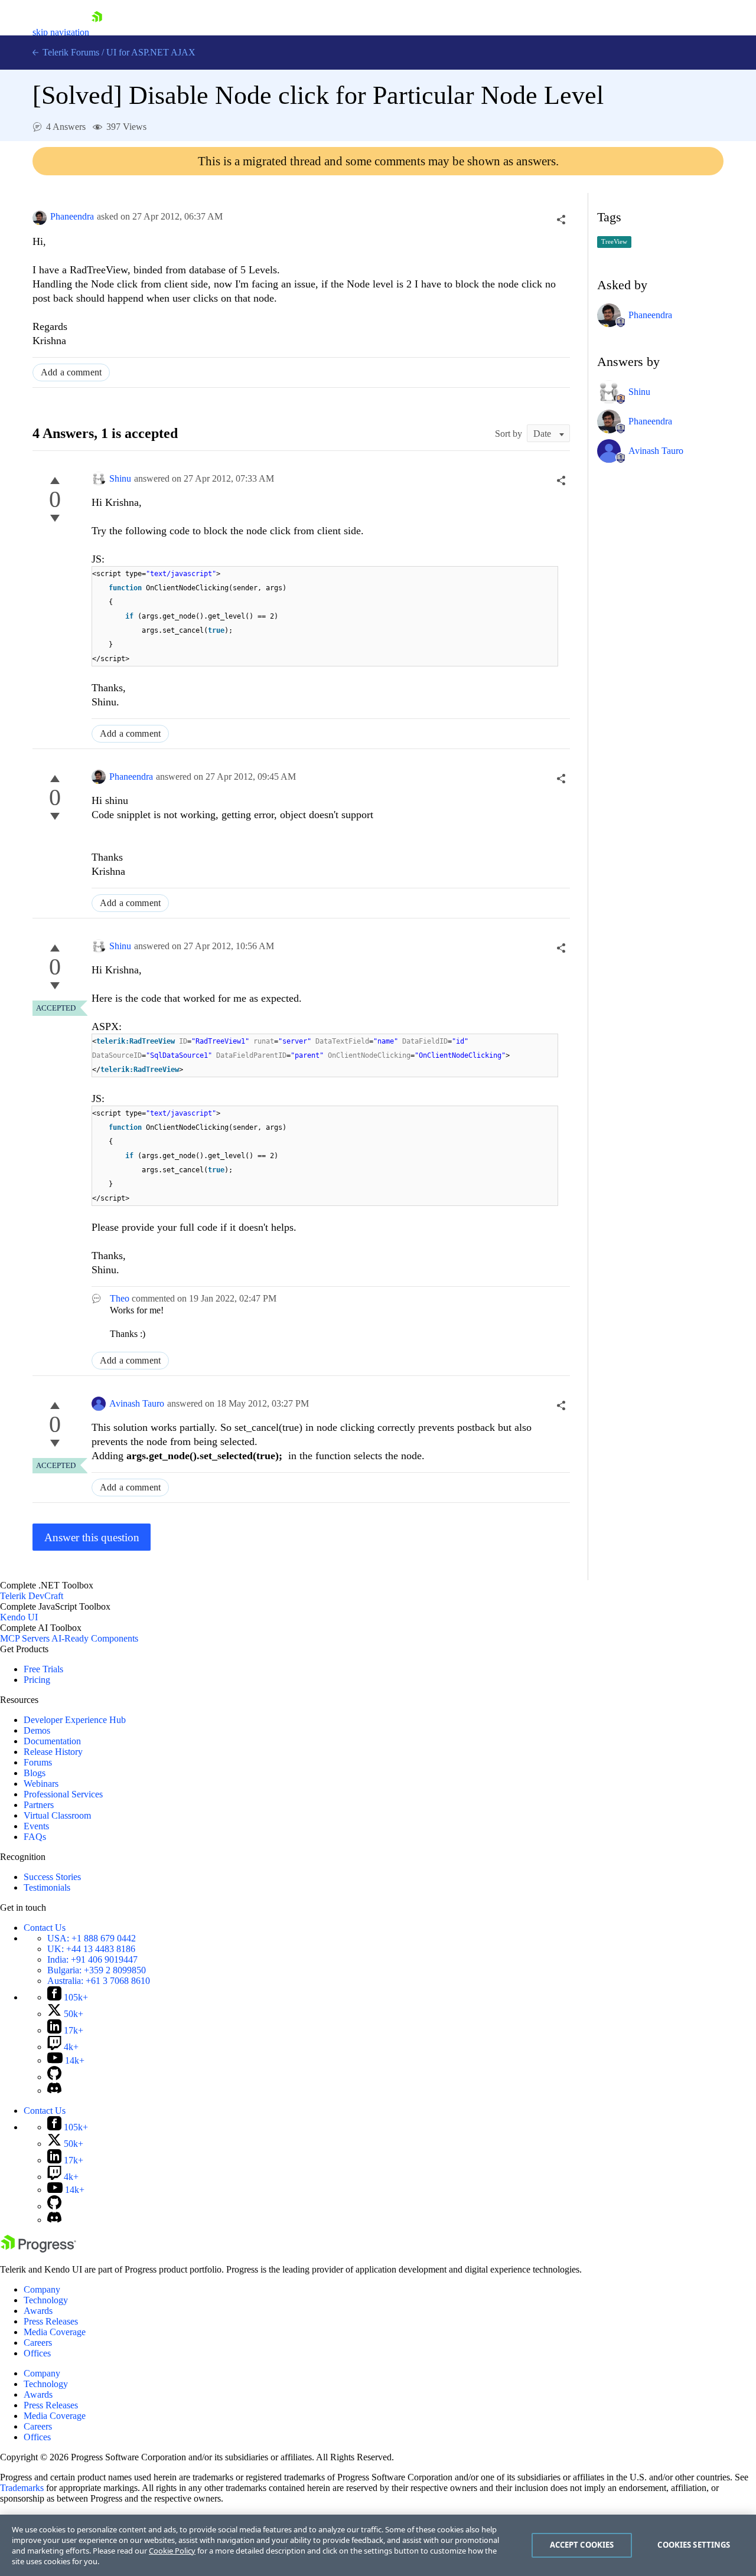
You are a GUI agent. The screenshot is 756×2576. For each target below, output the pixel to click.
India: (92, 1959)
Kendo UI (19, 1617)
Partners (39, 1805)
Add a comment (71, 372)
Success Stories (52, 1877)
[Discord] (54, 2090)
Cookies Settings (694, 2545)
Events (36, 1826)
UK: (91, 1949)
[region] (378, 2545)
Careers (38, 2343)
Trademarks (22, 2488)
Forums (38, 1762)
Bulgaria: (97, 1970)
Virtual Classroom (57, 1815)
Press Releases (51, 2321)
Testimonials (47, 1887)
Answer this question (92, 1537)
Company (42, 2289)
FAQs (35, 1837)
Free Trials (43, 1669)
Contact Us (45, 1928)
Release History (53, 1752)
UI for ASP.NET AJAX (151, 52)
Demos (37, 1730)
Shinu (120, 478)
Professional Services (63, 1794)
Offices (37, 2353)
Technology (46, 2300)
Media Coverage (55, 2332)
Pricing (37, 1680)
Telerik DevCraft (32, 1596)
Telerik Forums (70, 52)
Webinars (41, 1784)
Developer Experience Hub (75, 1720)
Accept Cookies (582, 2545)
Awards (38, 2311)
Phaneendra (72, 216)
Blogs (35, 1773)
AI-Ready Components (95, 1638)
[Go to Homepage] (97, 32)
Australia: (99, 1981)
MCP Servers (25, 1638)
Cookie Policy (172, 2551)
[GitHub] (54, 2077)
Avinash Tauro (137, 1403)
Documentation (52, 1741)
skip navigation (61, 32)
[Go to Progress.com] (38, 2249)
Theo (120, 1298)
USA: (92, 1938)
